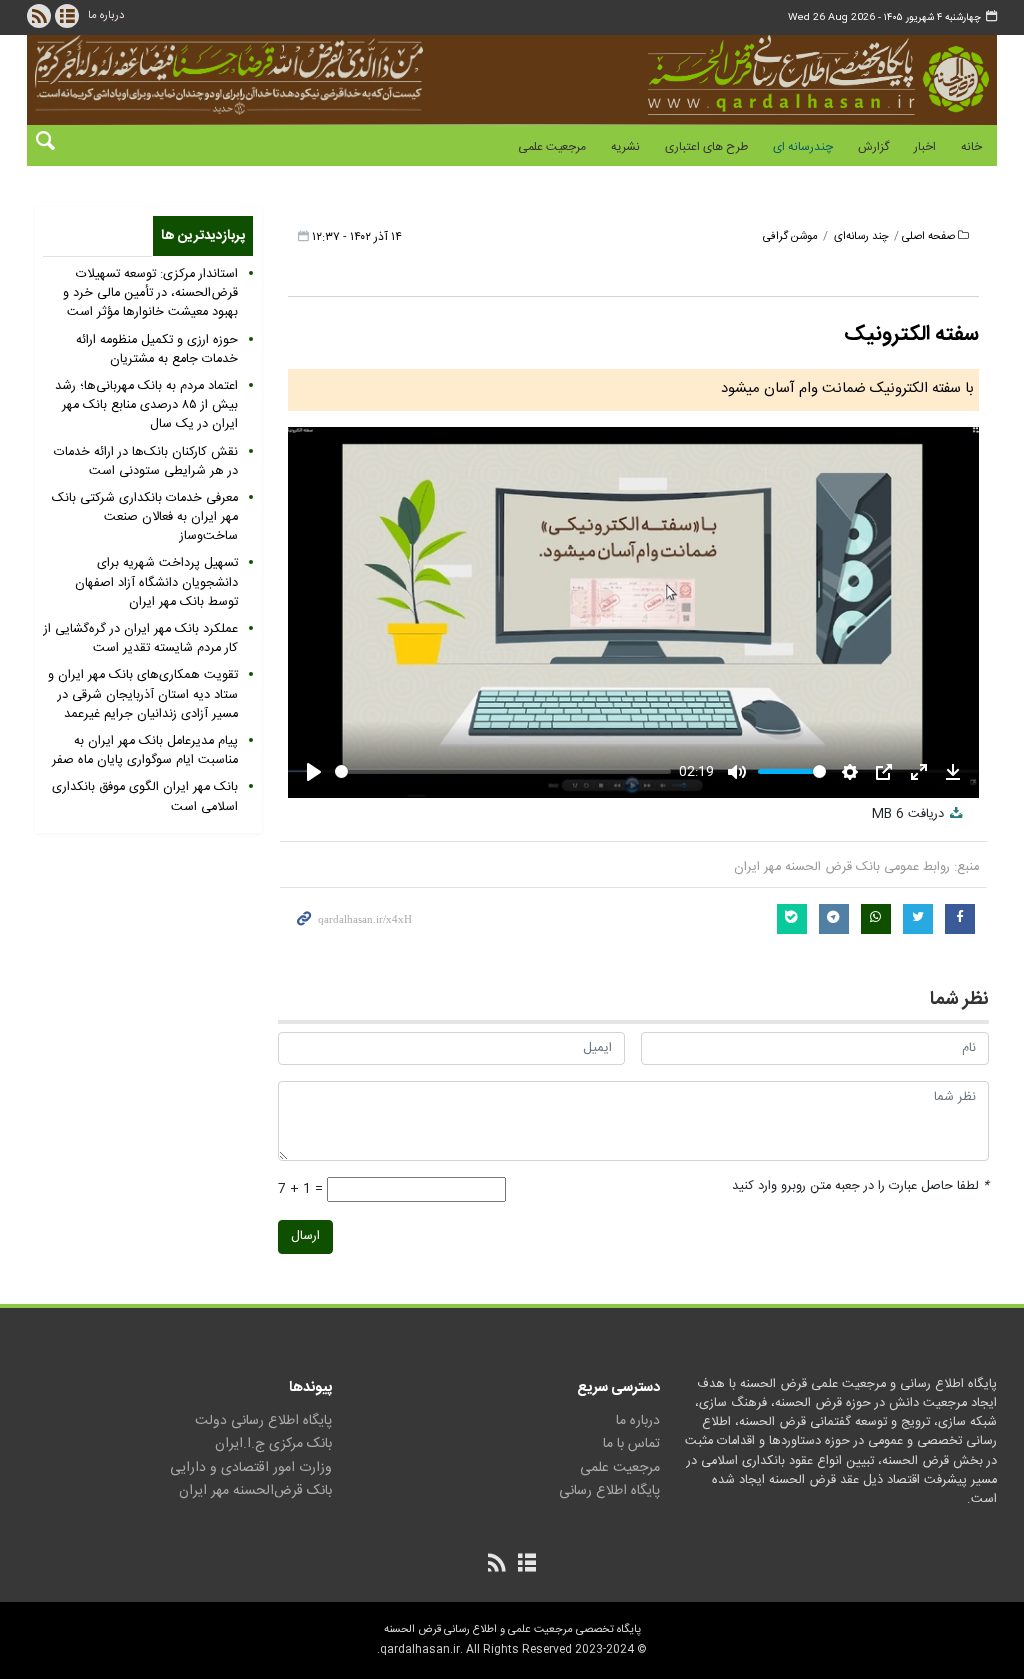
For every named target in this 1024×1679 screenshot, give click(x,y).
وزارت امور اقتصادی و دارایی (251, 1468)
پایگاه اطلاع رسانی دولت (263, 1421)
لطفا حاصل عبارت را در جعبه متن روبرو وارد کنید (860, 1186)
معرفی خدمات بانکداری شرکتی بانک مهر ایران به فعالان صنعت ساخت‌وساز (145, 517)
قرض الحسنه (754, 75)
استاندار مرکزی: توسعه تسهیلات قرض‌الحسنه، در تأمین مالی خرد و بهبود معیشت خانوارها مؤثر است (150, 293)
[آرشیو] (67, 16)
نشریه (625, 147)
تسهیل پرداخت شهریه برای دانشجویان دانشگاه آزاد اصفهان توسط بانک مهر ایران (156, 582)
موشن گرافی (790, 236)
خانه (971, 147)
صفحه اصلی (928, 236)
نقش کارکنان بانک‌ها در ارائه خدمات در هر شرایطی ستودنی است (146, 462)
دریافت (910, 814)
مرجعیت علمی (552, 147)
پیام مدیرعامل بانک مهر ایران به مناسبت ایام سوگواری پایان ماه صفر (145, 751)
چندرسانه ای (803, 147)
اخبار (925, 147)
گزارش (873, 147)
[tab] (203, 236)
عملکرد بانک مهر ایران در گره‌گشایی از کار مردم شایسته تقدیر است (141, 639)
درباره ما (106, 15)
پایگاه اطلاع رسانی (609, 1491)
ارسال (305, 1236)
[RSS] (39, 16)
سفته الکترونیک (911, 334)
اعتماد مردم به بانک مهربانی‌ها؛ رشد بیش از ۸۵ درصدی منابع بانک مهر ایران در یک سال (146, 405)
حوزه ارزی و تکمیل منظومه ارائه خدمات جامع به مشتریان (157, 350)
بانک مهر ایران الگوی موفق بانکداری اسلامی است (145, 797)
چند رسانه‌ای (861, 236)
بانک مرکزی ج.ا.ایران (273, 1444)
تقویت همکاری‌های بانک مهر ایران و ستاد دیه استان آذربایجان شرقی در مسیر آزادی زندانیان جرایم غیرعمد (143, 694)
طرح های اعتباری (706, 147)
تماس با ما (631, 1444)
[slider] (503, 771)
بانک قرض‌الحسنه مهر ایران (255, 1491)
